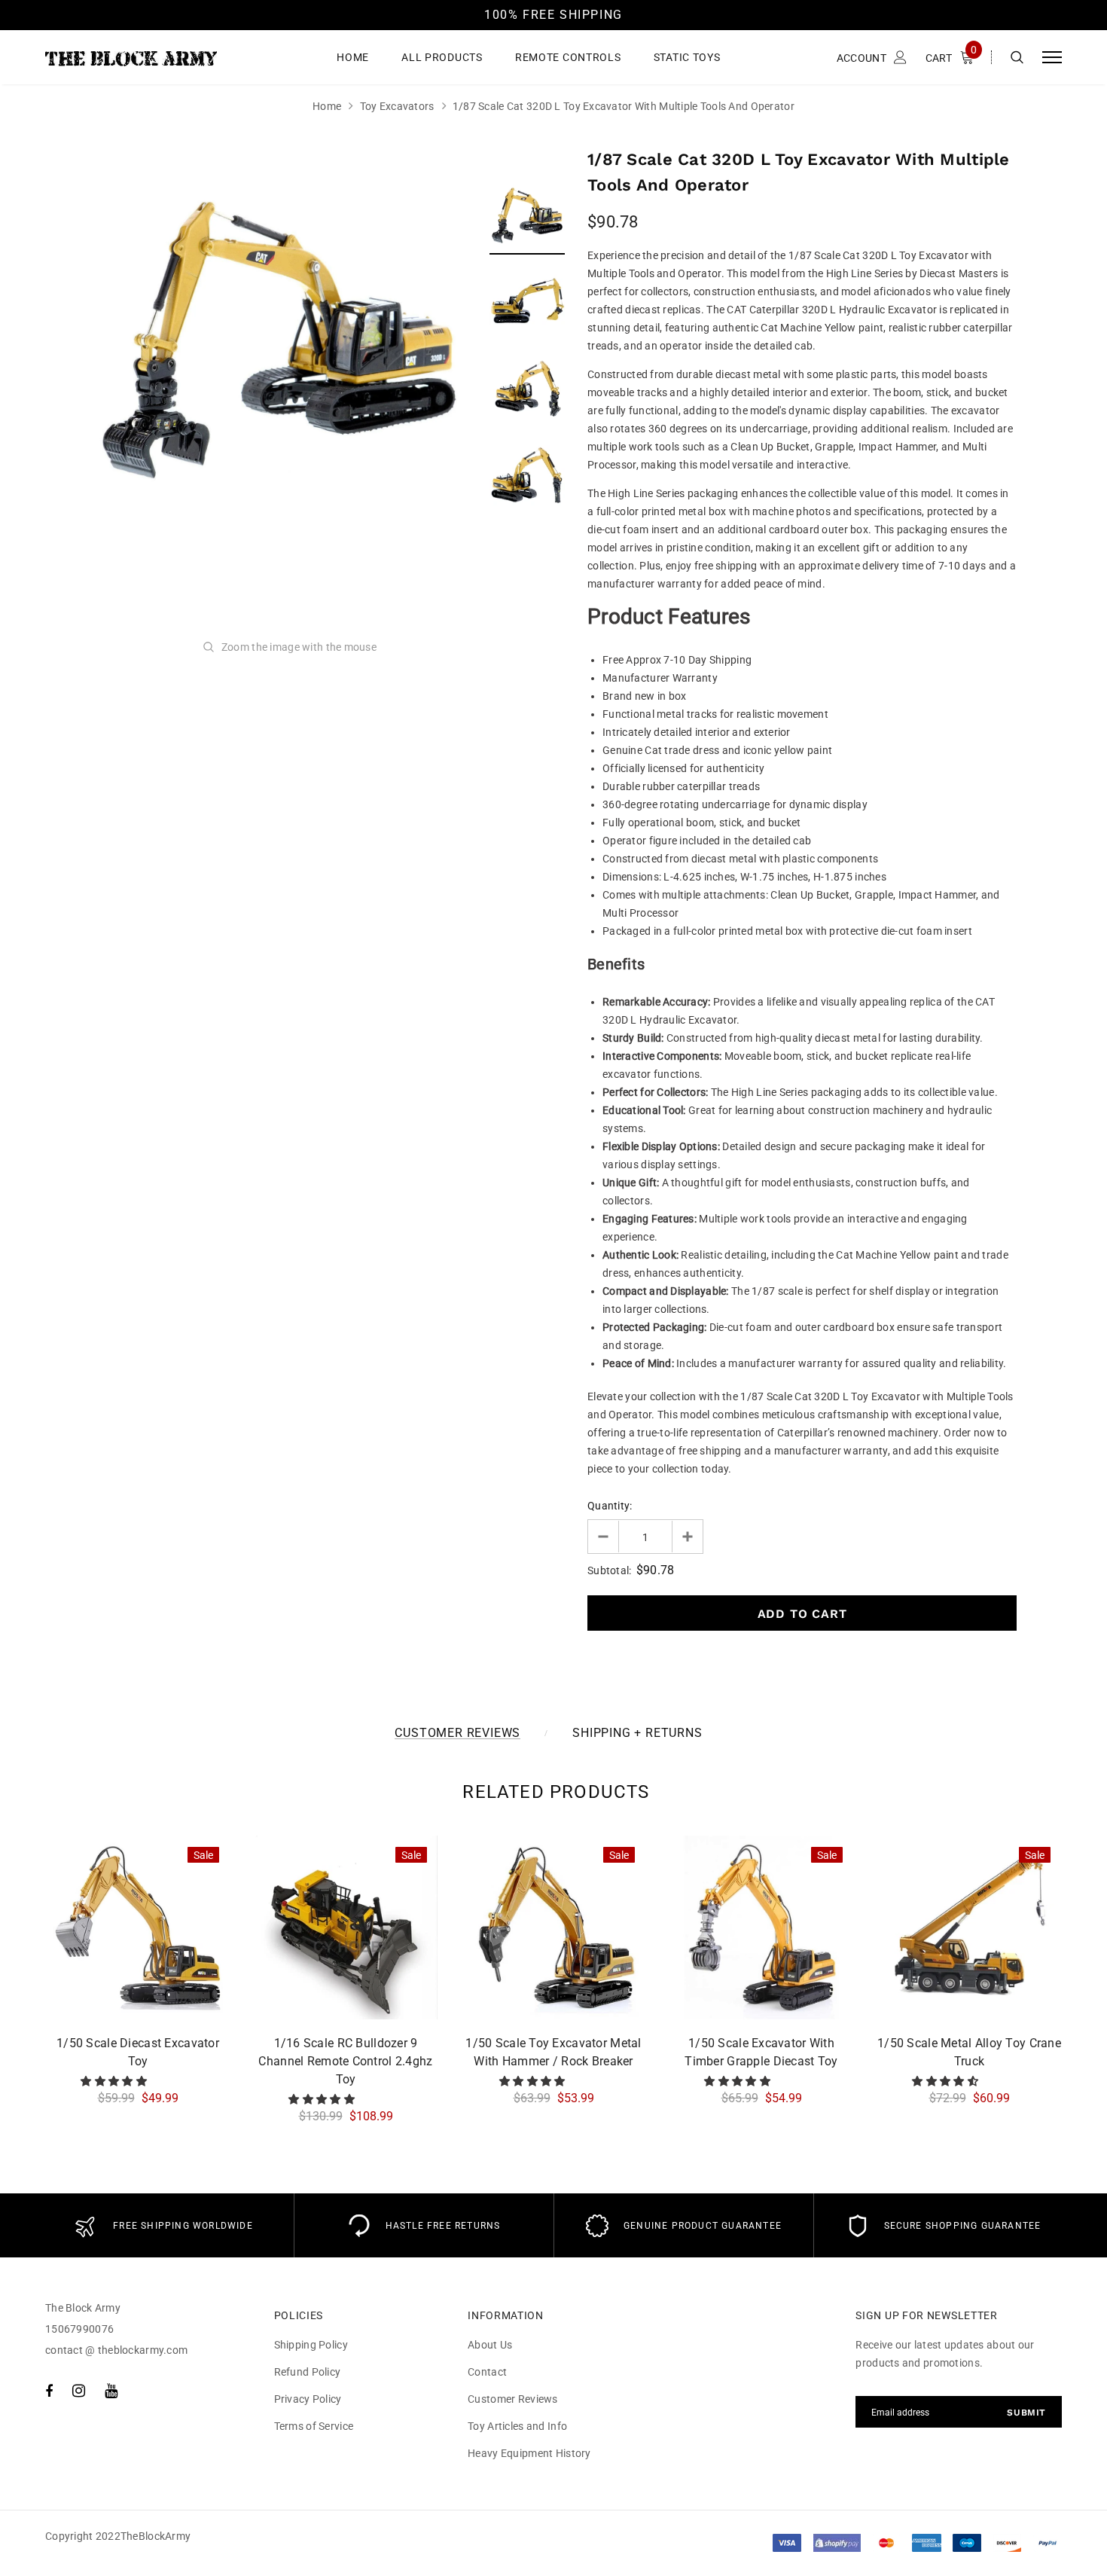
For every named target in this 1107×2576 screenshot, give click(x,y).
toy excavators (397, 106)
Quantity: (610, 1506)
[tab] (553, 1792)
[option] (279, 340)
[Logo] (160, 57)
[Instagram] (79, 2391)
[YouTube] (111, 2391)
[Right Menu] (1052, 58)
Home (327, 106)
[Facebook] (49, 2391)
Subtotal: (610, 1570)
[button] (115, 2081)
